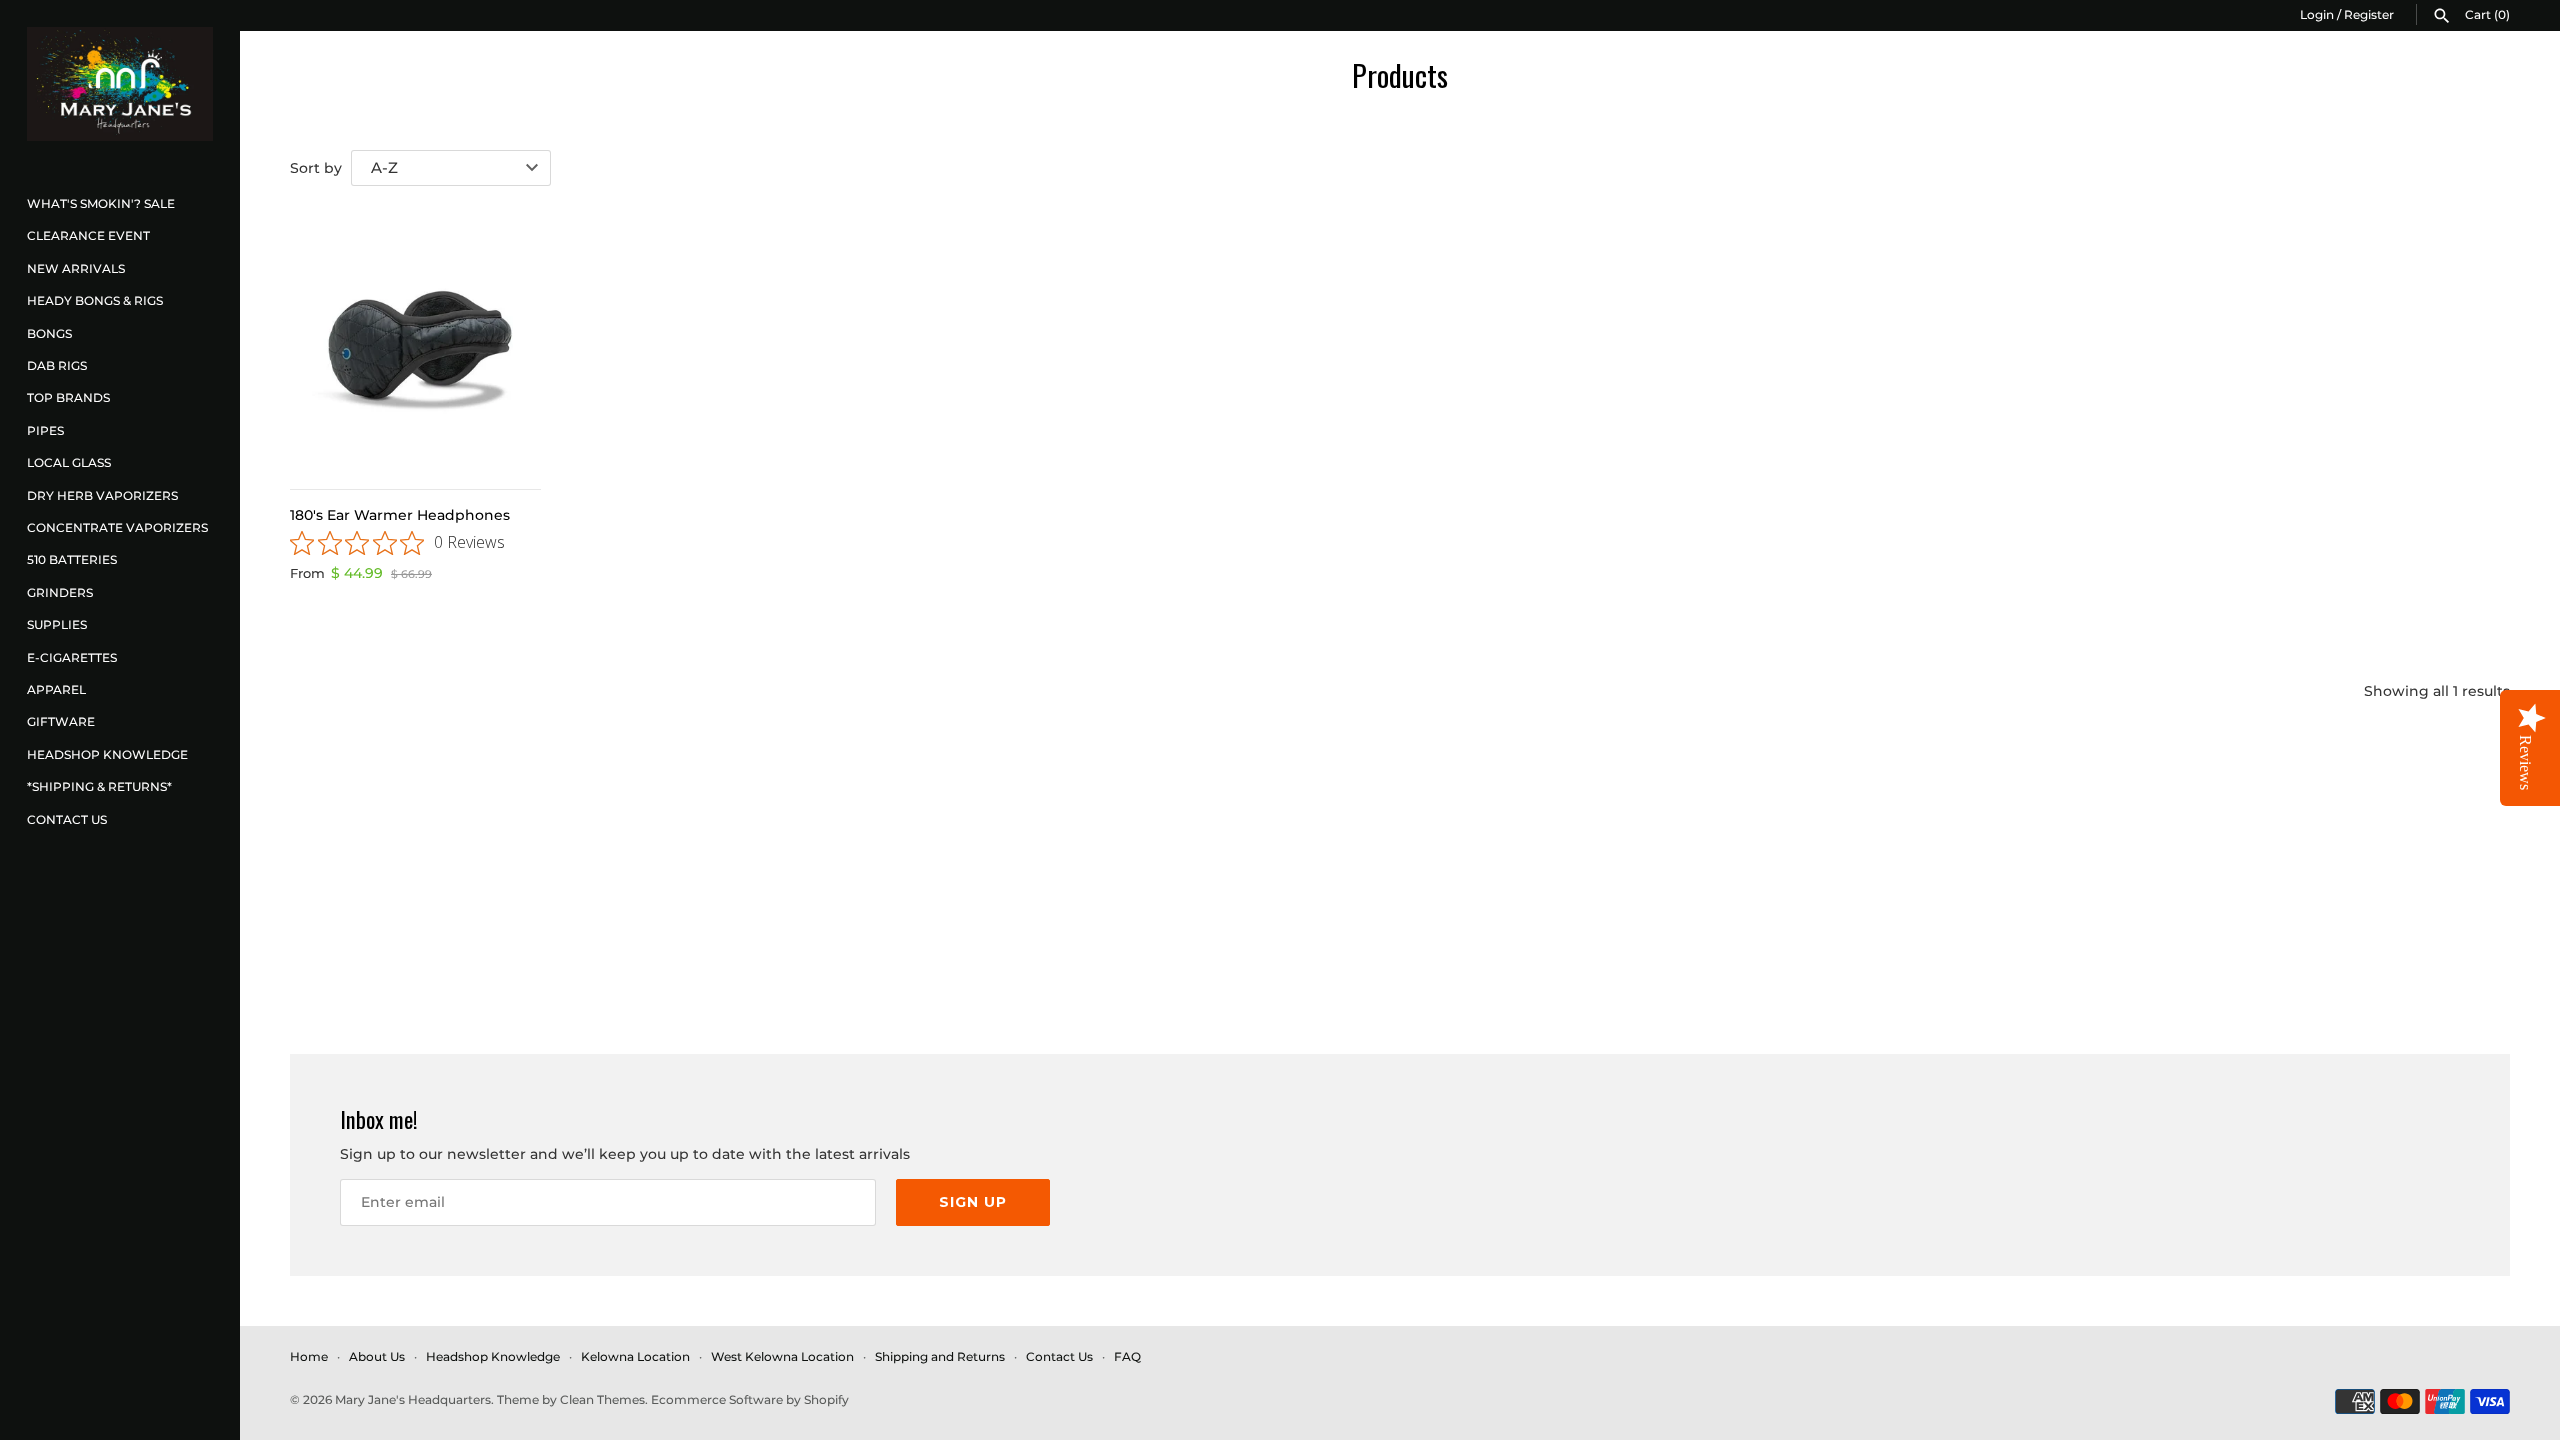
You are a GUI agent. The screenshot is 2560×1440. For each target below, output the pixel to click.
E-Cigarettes (72, 657)
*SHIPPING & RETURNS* (99, 786)
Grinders (60, 592)
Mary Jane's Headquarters (413, 1399)
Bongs (49, 333)
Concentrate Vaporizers (117, 527)
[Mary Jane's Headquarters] (120, 84)
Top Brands (68, 397)
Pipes (45, 430)
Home (309, 1356)
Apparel (56, 689)
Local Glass (69, 462)
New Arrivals (76, 268)
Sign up (973, 1202)
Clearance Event (88, 235)
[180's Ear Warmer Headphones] (415, 341)
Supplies (57, 624)
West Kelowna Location (782, 1356)
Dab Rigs (57, 365)
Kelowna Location (635, 1356)
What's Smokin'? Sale (101, 203)
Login (2317, 14)
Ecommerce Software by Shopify (750, 1399)
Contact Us (67, 819)
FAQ (1127, 1356)
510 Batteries (72, 559)
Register (2369, 14)
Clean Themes (602, 1399)
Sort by (316, 168)
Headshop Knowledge (107, 754)
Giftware (61, 721)
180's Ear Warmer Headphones (400, 515)
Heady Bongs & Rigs (95, 300)
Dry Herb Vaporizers (102, 495)
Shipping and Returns (940, 1356)
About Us (377, 1356)
